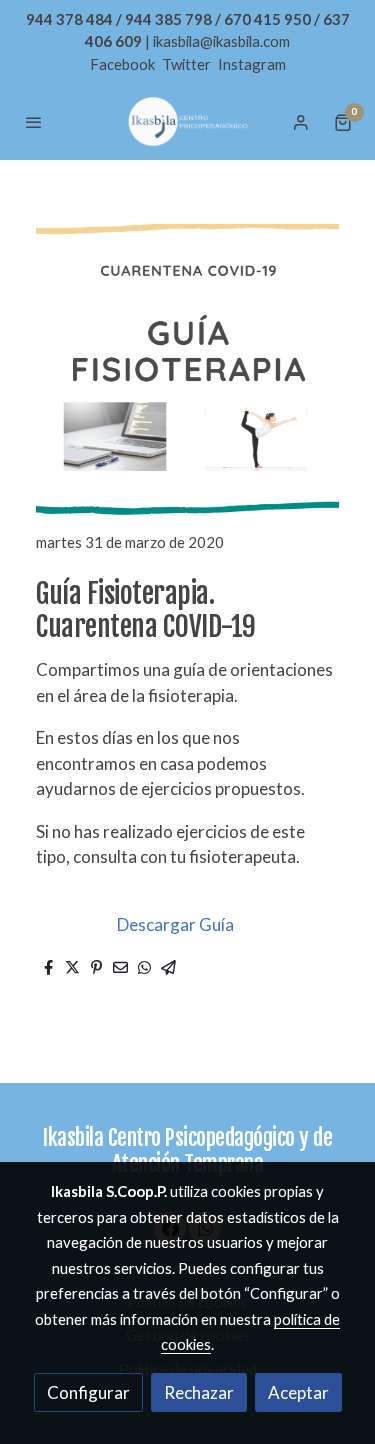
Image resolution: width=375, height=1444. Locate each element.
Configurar (88, 1392)
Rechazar (199, 1392)
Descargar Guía (175, 924)
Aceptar (298, 1392)
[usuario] (301, 122)
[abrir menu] (34, 122)
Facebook (124, 64)
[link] (188, 121)
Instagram (252, 64)
